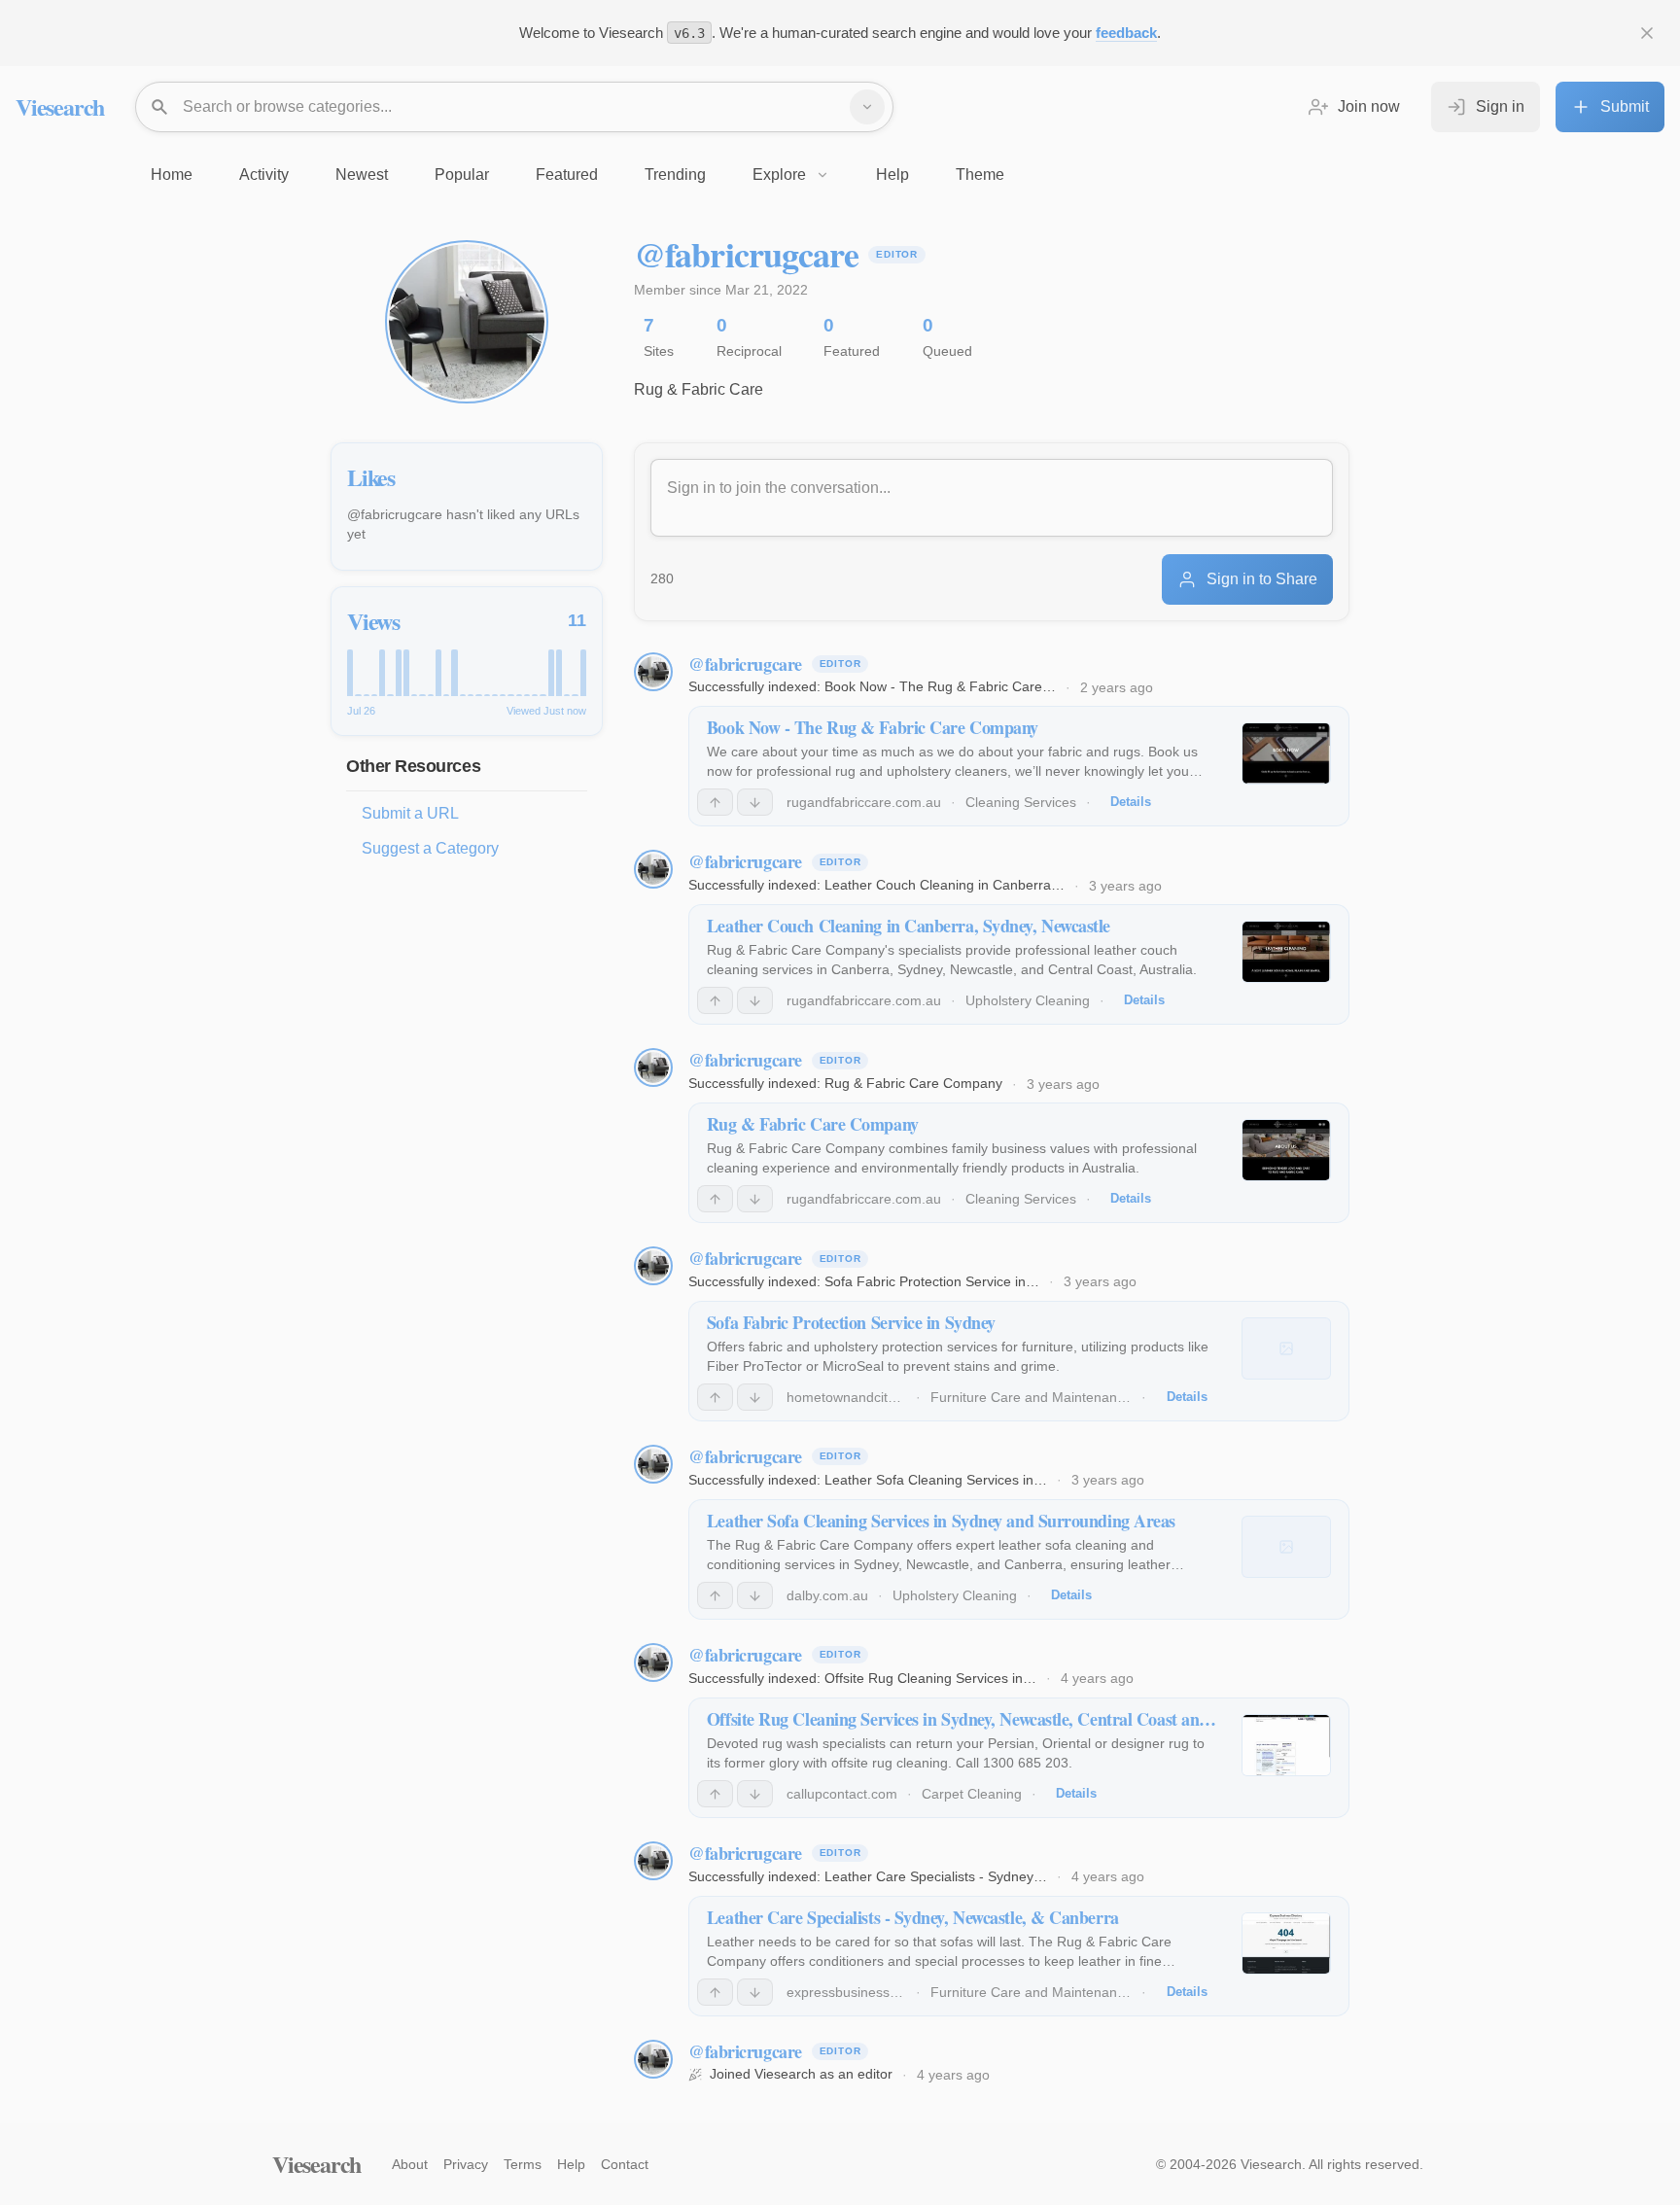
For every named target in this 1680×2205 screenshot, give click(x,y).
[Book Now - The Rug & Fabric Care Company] (1286, 753)
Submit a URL (410, 813)
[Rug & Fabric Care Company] (1286, 1150)
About (410, 2164)
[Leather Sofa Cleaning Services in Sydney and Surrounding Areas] (1286, 1547)
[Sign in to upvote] (715, 802)
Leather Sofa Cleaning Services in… (936, 1480)
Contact (625, 2164)
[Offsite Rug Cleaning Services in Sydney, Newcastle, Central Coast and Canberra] (1286, 1745)
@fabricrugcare (745, 664)
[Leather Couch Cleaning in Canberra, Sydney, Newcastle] (1286, 952)
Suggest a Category (430, 848)
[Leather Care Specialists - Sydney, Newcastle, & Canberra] (1286, 1943)
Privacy (466, 2164)
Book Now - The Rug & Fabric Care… (940, 686)
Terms (523, 2164)
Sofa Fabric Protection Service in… (932, 1281)
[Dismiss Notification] (1647, 33)
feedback (1126, 33)
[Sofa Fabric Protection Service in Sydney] (1286, 1348)
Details (1131, 802)
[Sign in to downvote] (755, 802)
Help (571, 2164)
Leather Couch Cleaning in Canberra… (945, 885)
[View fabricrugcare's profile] (653, 672)
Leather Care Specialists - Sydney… (936, 1876)
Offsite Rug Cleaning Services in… (930, 1678)
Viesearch (60, 106)
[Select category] (867, 107)
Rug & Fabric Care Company (913, 1083)
